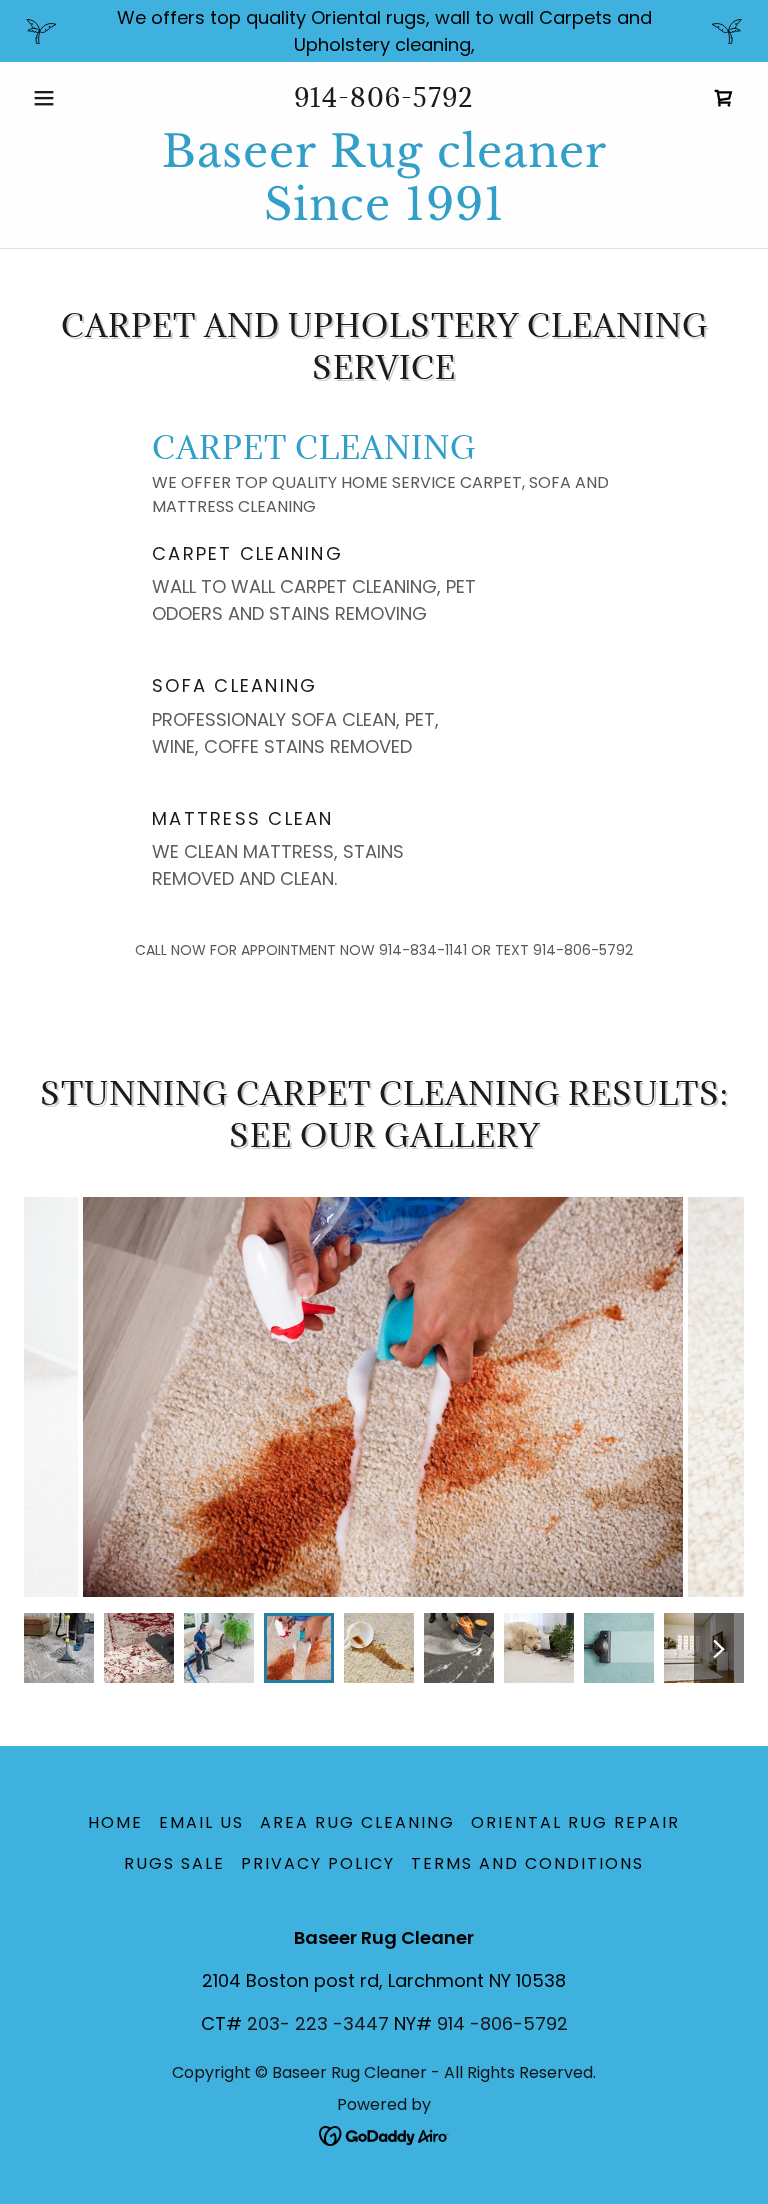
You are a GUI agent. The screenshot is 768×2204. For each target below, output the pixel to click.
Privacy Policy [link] (318, 1863)
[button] (78, 98)
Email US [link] (201, 1822)
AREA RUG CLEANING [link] (357, 1822)
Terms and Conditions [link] (527, 1863)
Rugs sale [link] (174, 1863)
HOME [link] (115, 1822)
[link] (384, 213)
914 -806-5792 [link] (502, 2023)
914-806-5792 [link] (384, 97)
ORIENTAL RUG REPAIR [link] (575, 1822)
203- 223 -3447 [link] (318, 2023)
